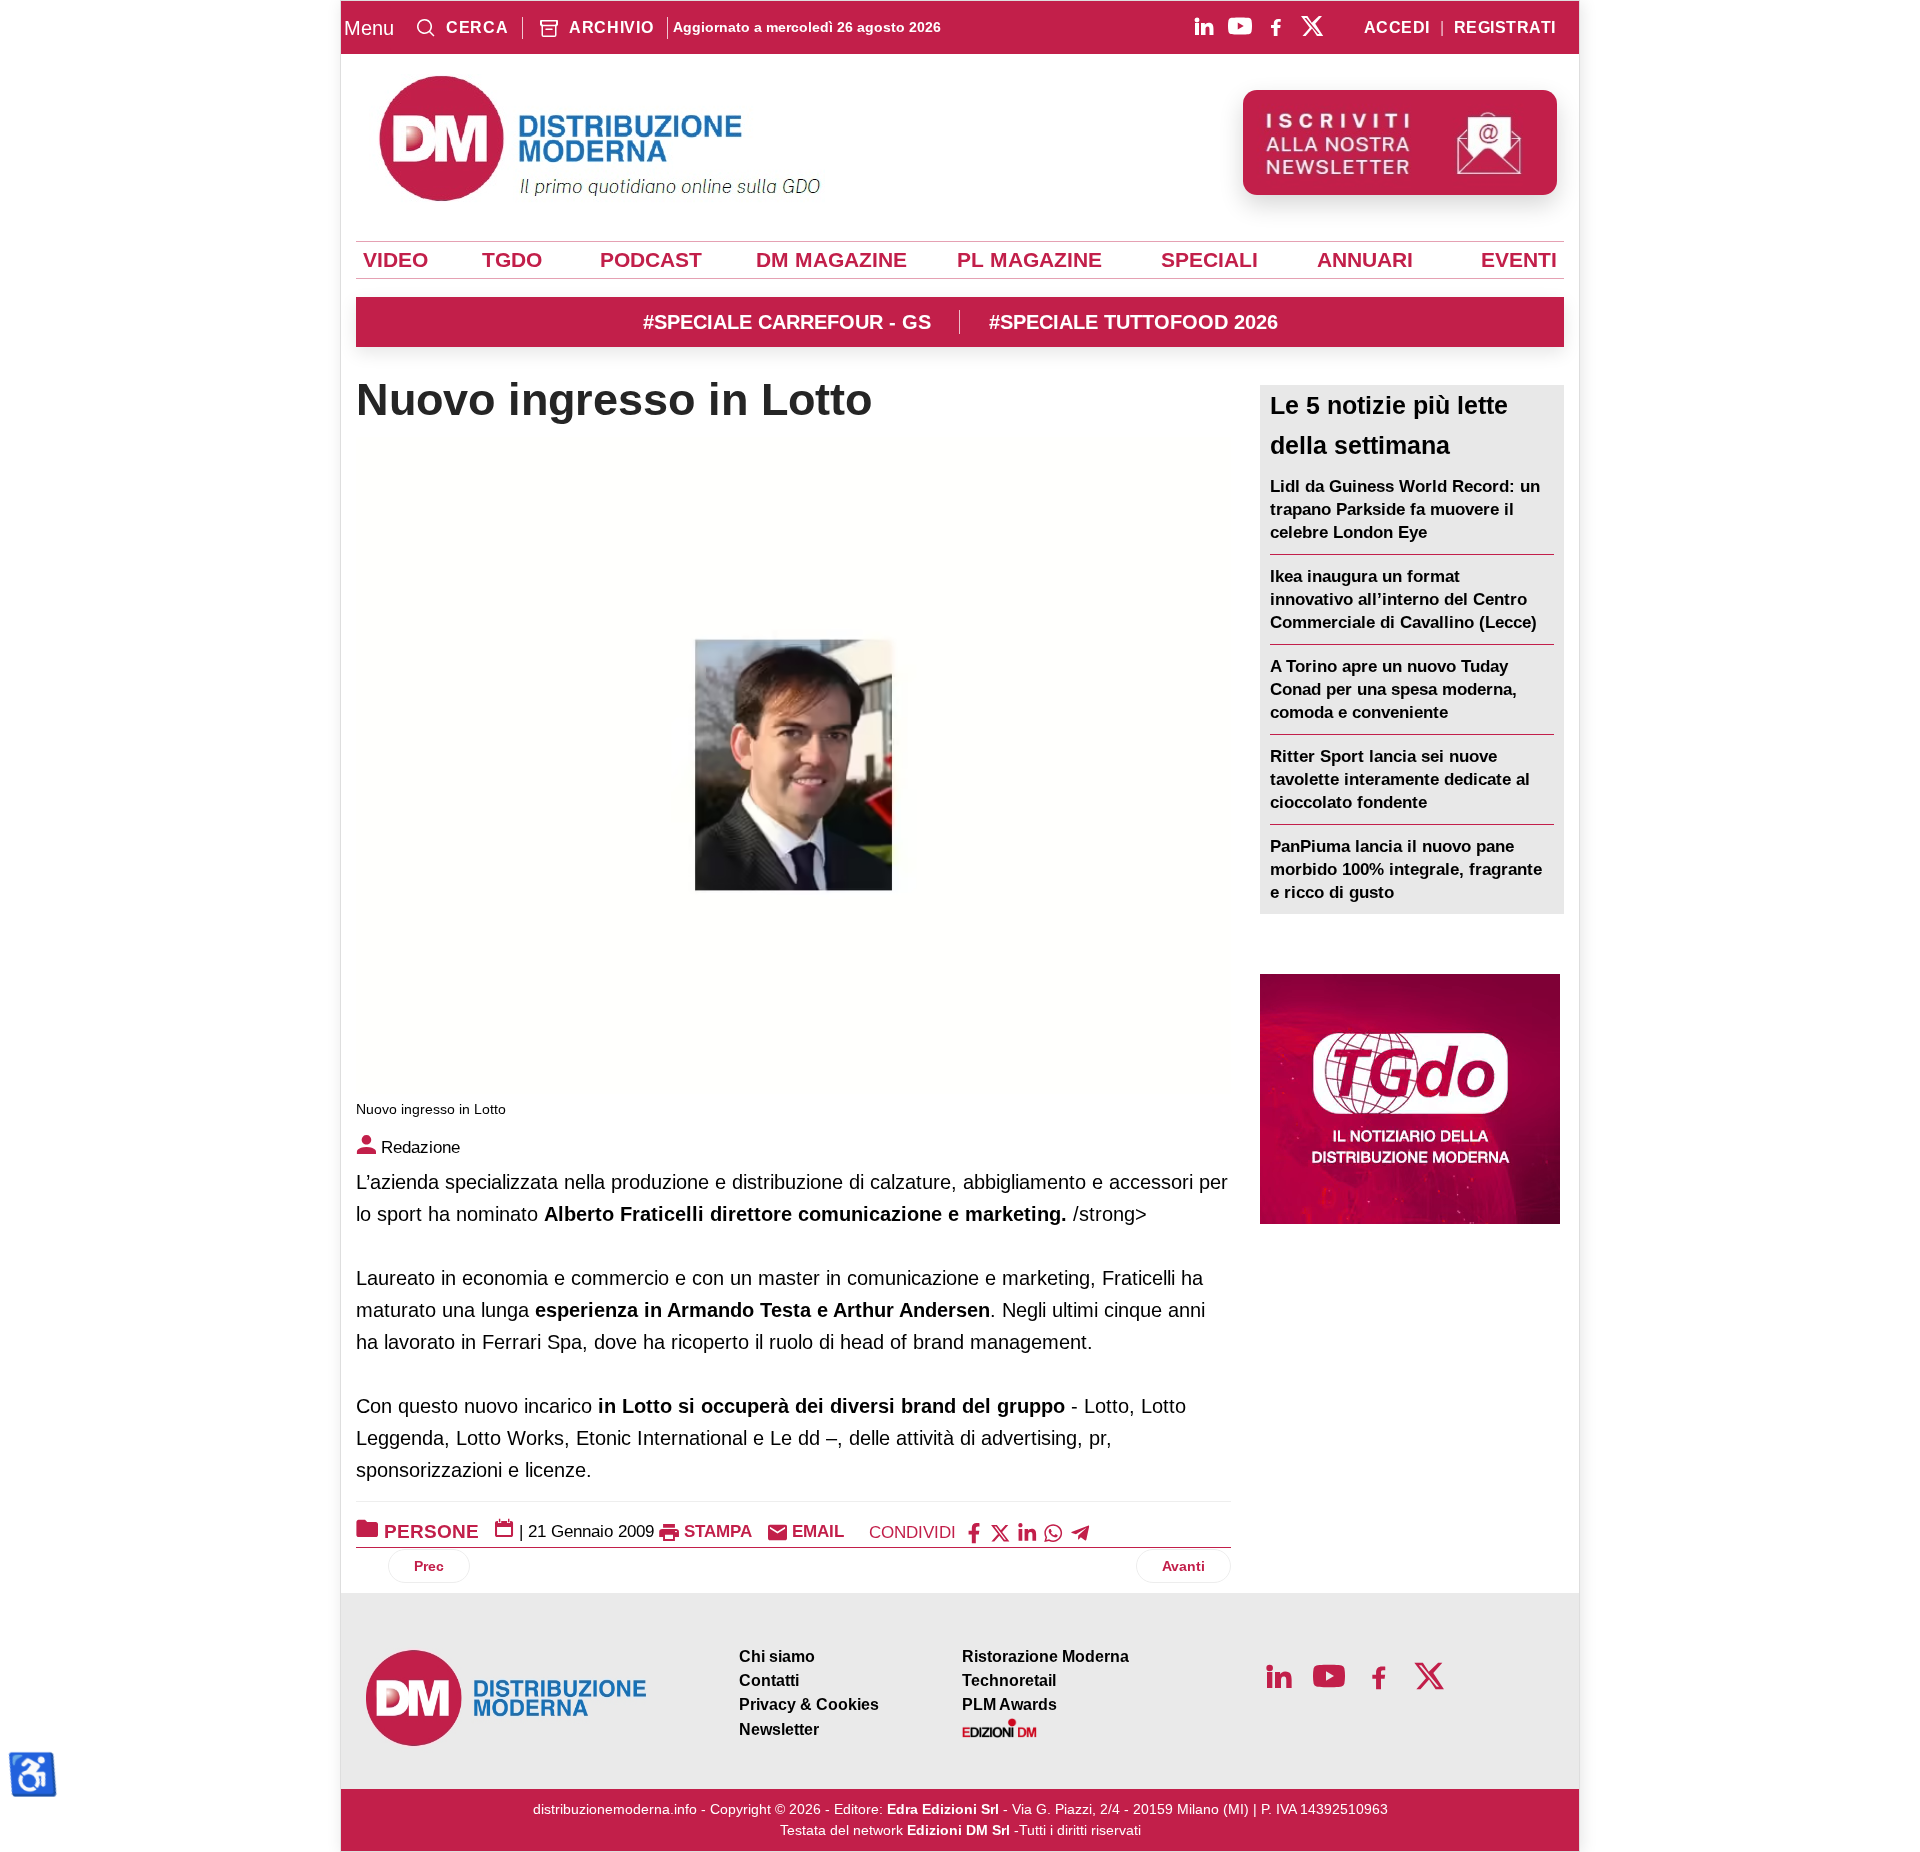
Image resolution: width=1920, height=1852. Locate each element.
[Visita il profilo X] (1312, 26)
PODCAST (651, 260)
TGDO (512, 260)
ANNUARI (1365, 260)
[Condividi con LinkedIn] (1027, 1531)
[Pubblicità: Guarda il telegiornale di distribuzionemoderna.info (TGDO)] (1409, 1099)
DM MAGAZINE (831, 260)
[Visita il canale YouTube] (1240, 26)
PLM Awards (1009, 1704)
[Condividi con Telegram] (1080, 1531)
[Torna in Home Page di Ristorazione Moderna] (507, 1698)
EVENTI (1519, 260)
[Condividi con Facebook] (974, 1531)
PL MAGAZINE (1029, 260)
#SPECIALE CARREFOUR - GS (787, 322)
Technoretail (1009, 1680)
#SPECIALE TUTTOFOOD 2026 (1133, 322)
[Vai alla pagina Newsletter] (1400, 142)
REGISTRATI (1505, 28)
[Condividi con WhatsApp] (1053, 1531)
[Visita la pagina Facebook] (1276, 26)
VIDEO (395, 260)
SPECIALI (1209, 260)
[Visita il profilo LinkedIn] (1204, 26)
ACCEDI (1397, 28)
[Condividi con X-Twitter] (1000, 1531)
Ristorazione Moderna (1045, 1656)
